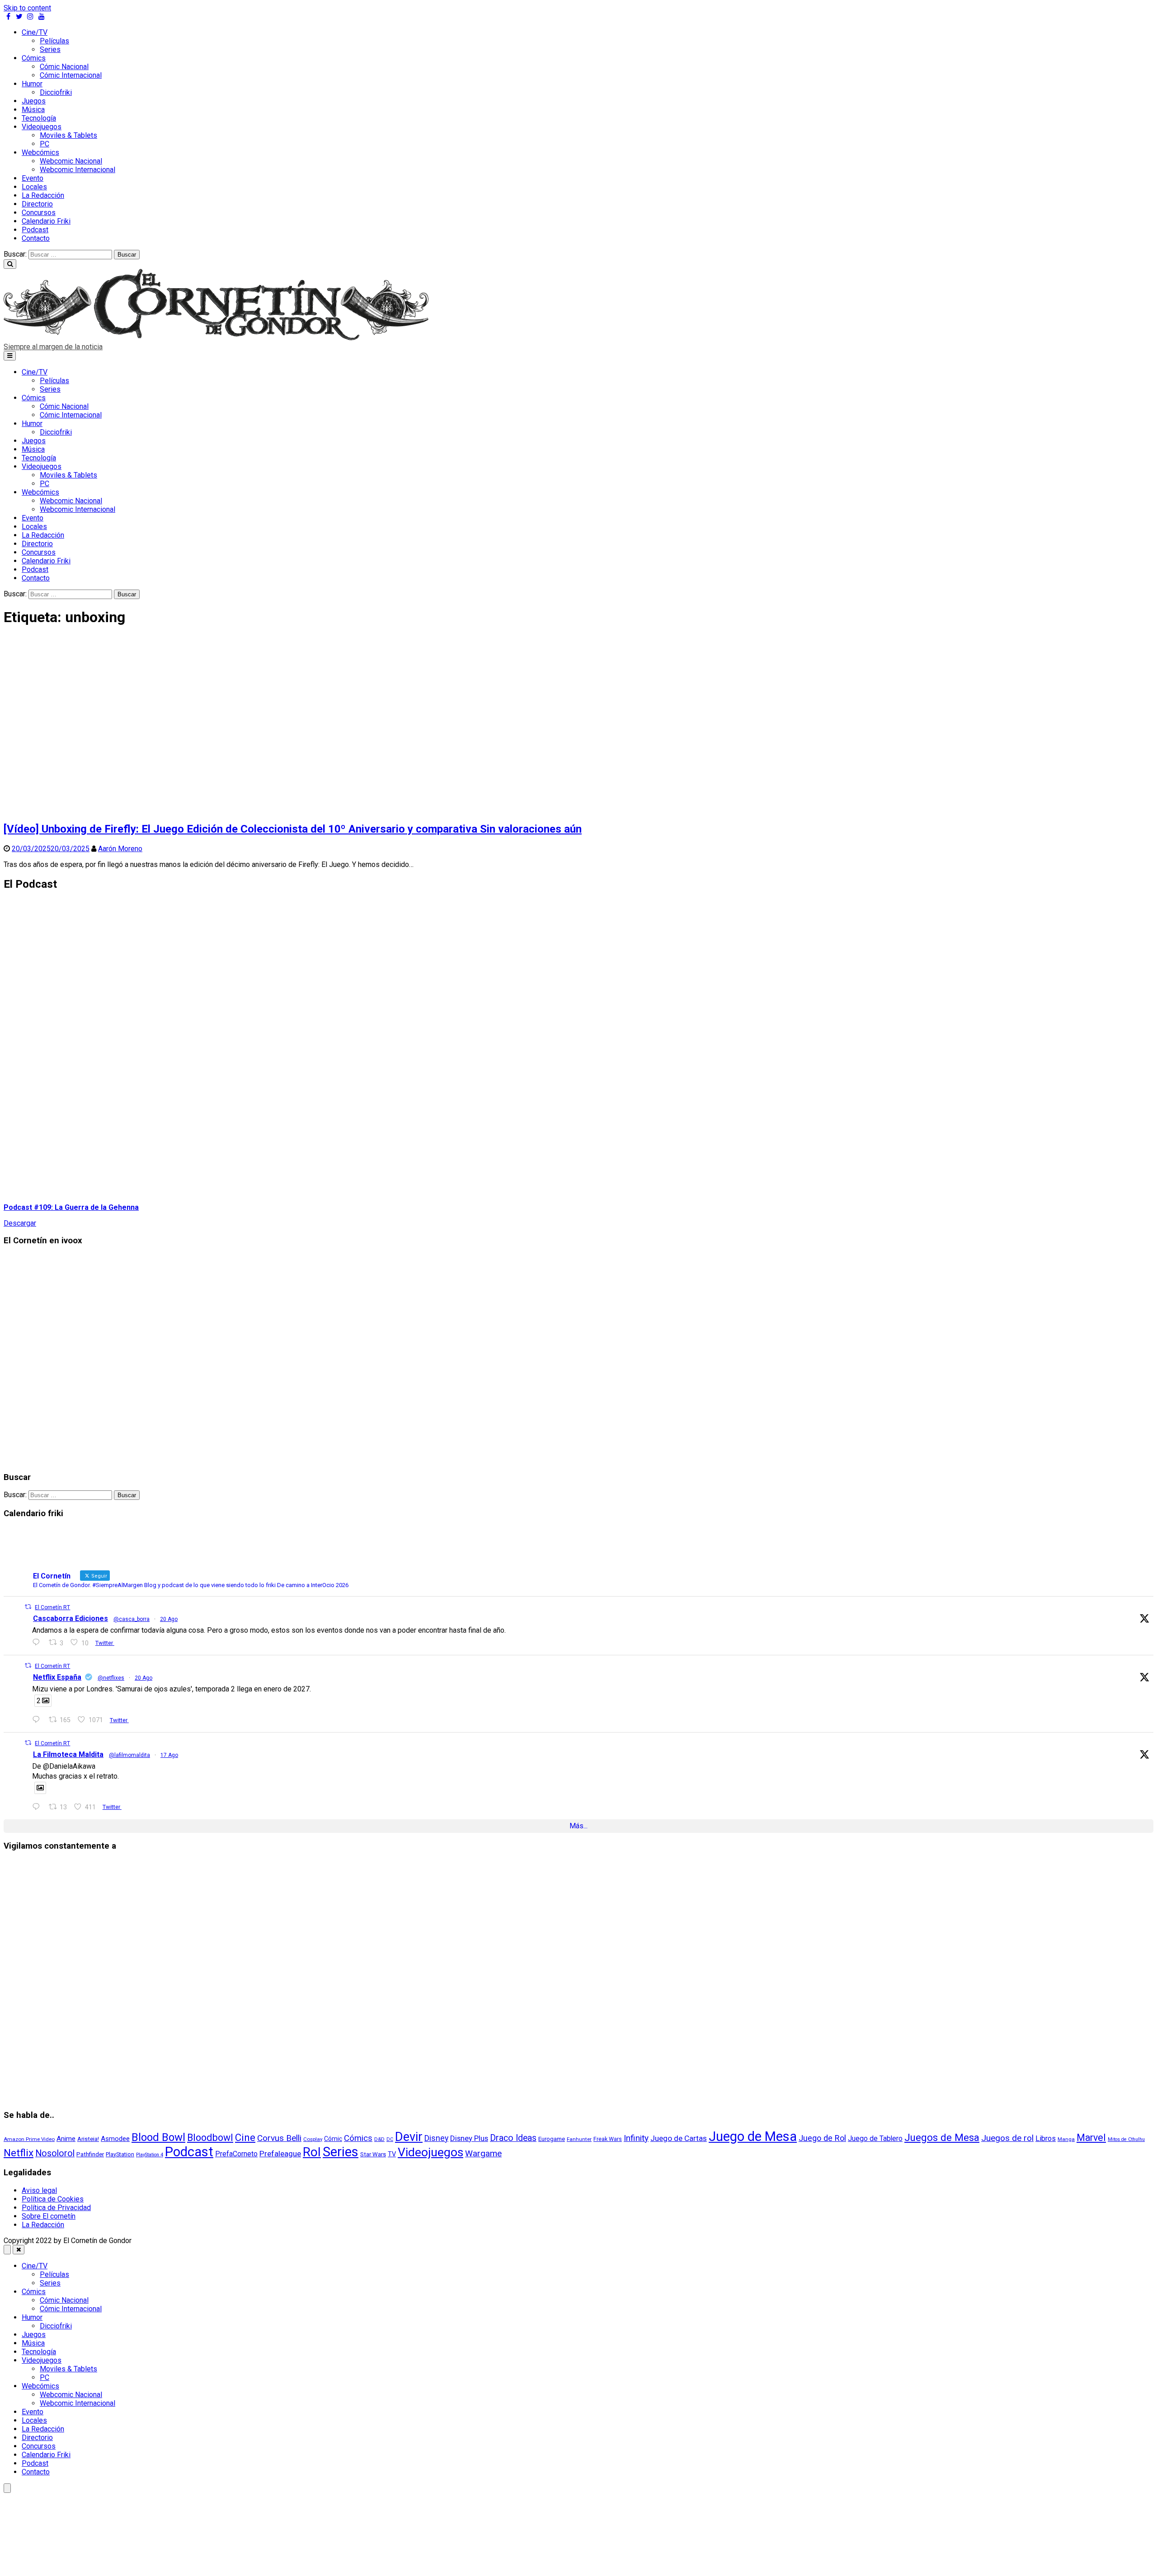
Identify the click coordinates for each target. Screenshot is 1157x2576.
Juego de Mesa (753, 2136)
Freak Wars (608, 2139)
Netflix (19, 2153)
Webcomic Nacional (71, 161)
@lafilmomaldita (129, 1755)
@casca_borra (132, 1619)
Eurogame (552, 2139)
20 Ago (169, 1619)
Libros (1046, 2138)
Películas (54, 41)
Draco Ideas (513, 2138)
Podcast (35, 230)
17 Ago (169, 1755)
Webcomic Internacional (78, 170)
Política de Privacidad (56, 2208)
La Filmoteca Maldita (68, 1754)
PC (45, 144)
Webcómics (40, 152)
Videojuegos (42, 127)
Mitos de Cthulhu (1126, 2139)
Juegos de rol (1007, 2138)
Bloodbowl (210, 2138)
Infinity (636, 2138)
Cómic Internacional (71, 75)
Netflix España (57, 1677)
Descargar (20, 1223)
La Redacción (43, 195)
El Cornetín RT (52, 1607)
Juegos (34, 101)
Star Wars (373, 2154)
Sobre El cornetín (49, 2216)
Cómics (34, 58)
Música (33, 110)
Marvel (1091, 2138)
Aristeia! (88, 2139)
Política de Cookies (53, 2199)
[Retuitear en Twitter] (28, 1607)
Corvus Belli (279, 2138)
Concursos (39, 213)
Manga (1066, 2139)
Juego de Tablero (875, 2138)
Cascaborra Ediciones (71, 1618)
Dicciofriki (56, 92)
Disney (436, 2138)
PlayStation (120, 2154)
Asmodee (115, 2139)
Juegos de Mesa (942, 2137)
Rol (312, 2152)
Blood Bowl (158, 2137)
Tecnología (39, 118)
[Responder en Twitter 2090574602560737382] (38, 1720)
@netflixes (111, 1678)
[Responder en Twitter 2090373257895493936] (38, 1642)
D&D (379, 2139)
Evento (33, 178)
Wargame (483, 2153)
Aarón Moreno (120, 849)
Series (50, 49)
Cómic (333, 2139)
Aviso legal (39, 2190)
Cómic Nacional (64, 67)
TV (392, 2154)
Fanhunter (579, 2139)
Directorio (37, 204)
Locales (34, 187)
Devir (409, 2137)
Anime (66, 2139)
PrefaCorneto (236, 2154)
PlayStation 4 (150, 2155)
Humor (32, 84)
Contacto (36, 238)
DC (390, 2139)
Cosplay (313, 2139)
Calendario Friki (46, 221)
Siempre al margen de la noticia (53, 347)
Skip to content (27, 8)
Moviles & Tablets (68, 135)
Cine (245, 2137)
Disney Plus (469, 2138)
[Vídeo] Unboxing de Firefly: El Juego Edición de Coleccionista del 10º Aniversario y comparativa (293, 829)
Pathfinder (90, 2154)
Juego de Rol (822, 2138)
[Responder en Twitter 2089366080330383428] (38, 1807)
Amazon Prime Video (29, 2139)
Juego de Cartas (679, 2138)
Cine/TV (35, 32)
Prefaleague (280, 2154)
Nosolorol (55, 2153)
